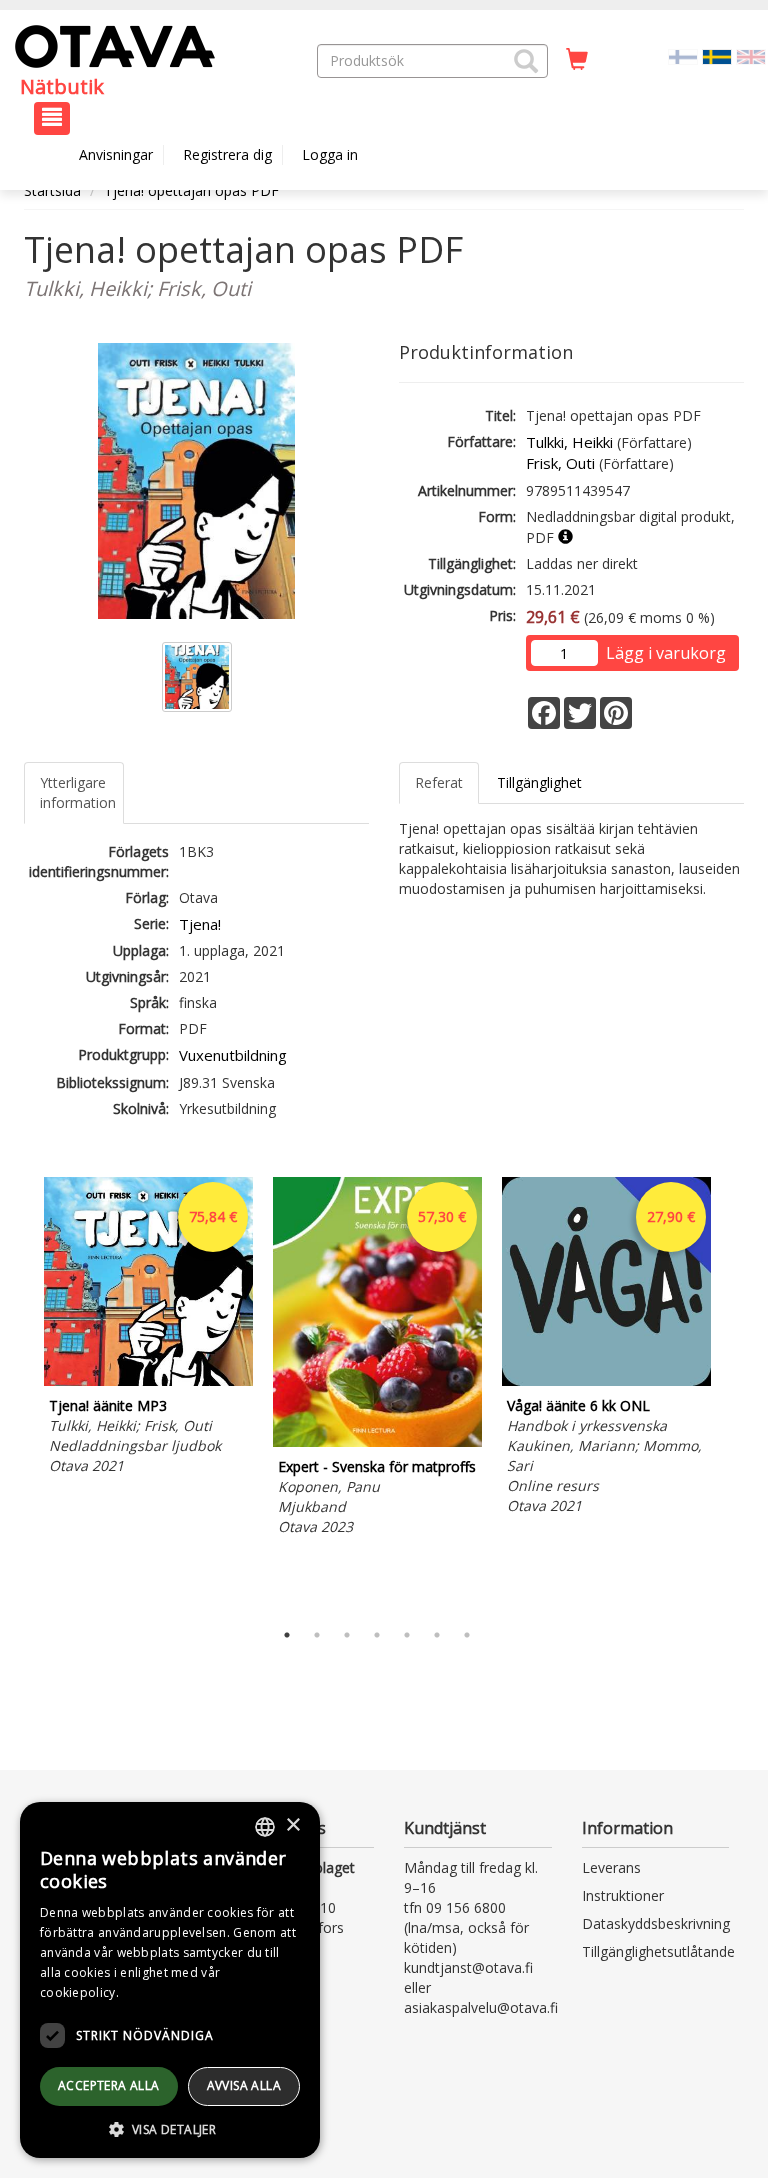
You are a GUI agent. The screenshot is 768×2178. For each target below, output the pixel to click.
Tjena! (200, 924)
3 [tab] (347, 1635)
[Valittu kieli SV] (717, 55)
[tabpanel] (148, 1329)
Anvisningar (116, 154)
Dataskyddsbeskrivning (656, 1923)
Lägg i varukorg (666, 653)
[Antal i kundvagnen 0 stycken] (577, 60)
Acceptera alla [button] (109, 2085)
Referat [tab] (439, 782)
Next (734, 1394)
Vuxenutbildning (233, 1055)
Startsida (52, 190)
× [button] (292, 1825)
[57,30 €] (377, 1441)
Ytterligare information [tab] (78, 792)
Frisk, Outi (560, 463)
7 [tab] (467, 1635)
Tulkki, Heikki (569, 442)
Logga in (330, 154)
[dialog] (170, 1980)
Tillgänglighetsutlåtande (658, 1951)
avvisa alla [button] (244, 2085)
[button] (526, 61)
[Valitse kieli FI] (683, 55)
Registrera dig (227, 154)
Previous (19, 1394)
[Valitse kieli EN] (751, 55)
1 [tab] (287, 1635)
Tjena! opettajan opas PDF (191, 190)
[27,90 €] (606, 1380)
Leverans (611, 1867)
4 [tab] (377, 1635)
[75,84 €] (148, 1380)
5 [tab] (407, 1635)
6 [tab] (437, 1635)
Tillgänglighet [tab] (539, 782)
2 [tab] (317, 1635)
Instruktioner (623, 1895)
